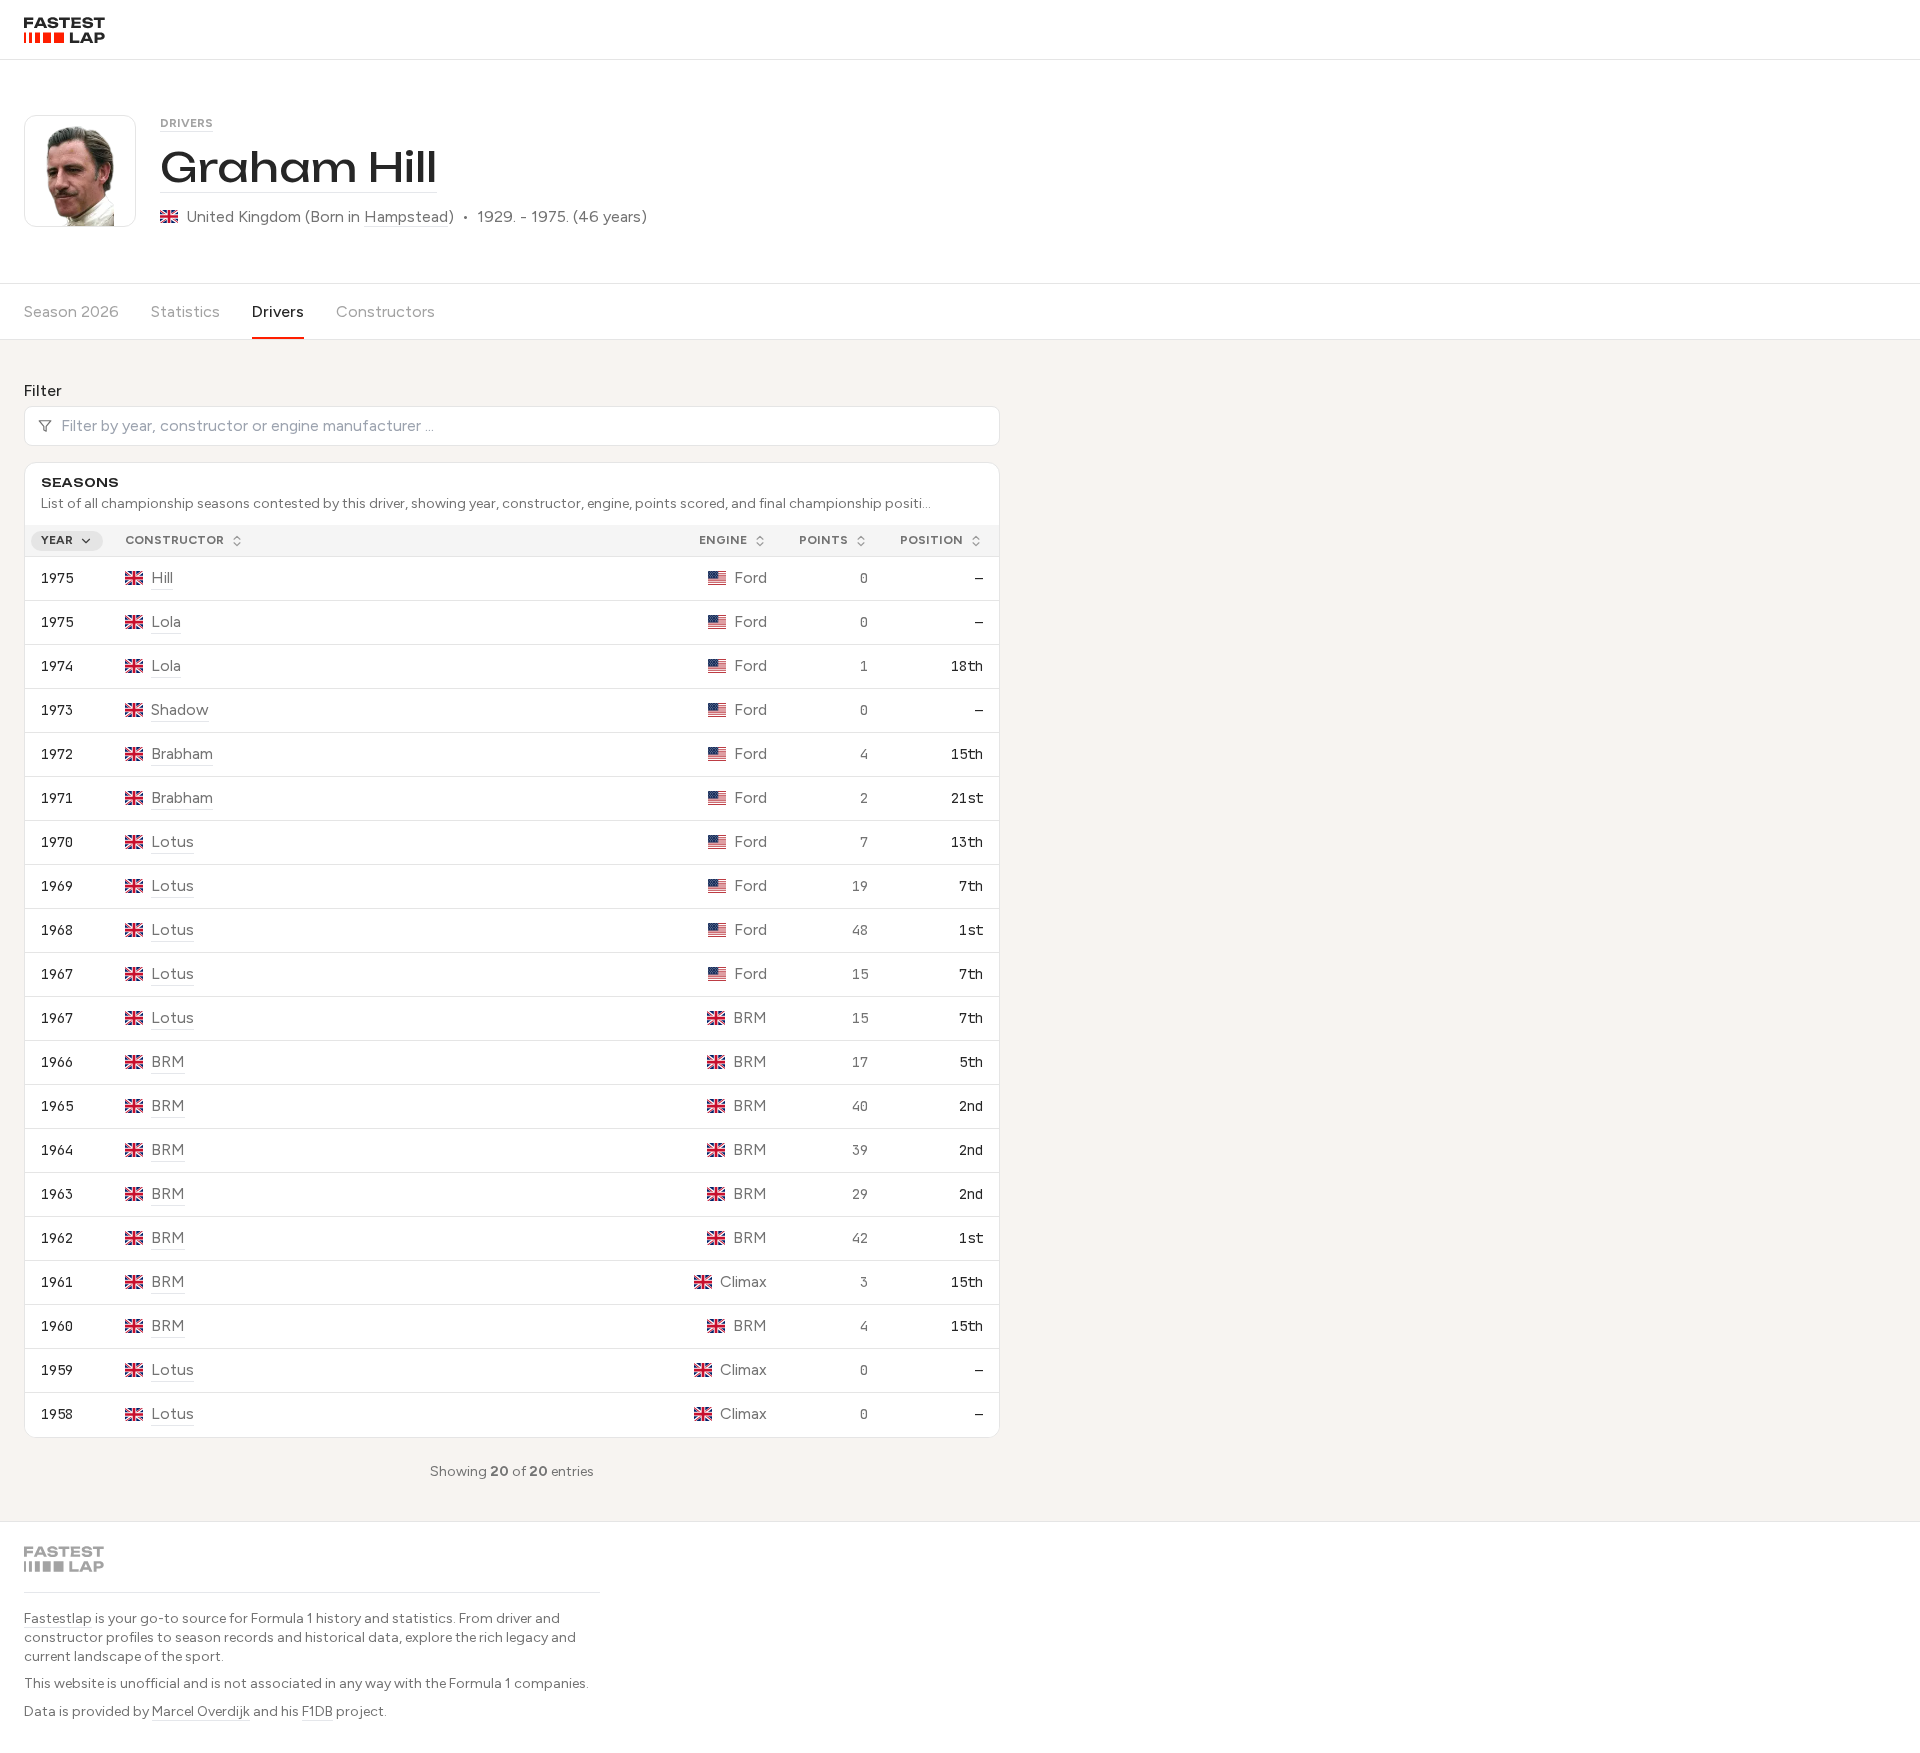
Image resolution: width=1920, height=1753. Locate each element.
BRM (168, 1061)
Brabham (182, 753)
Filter (43, 390)
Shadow (180, 709)
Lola (166, 621)
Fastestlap (58, 1618)
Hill (162, 577)
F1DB (317, 1711)
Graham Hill (298, 167)
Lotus (172, 841)
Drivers (186, 123)
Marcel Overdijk (201, 1711)
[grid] (512, 981)
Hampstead (406, 216)
